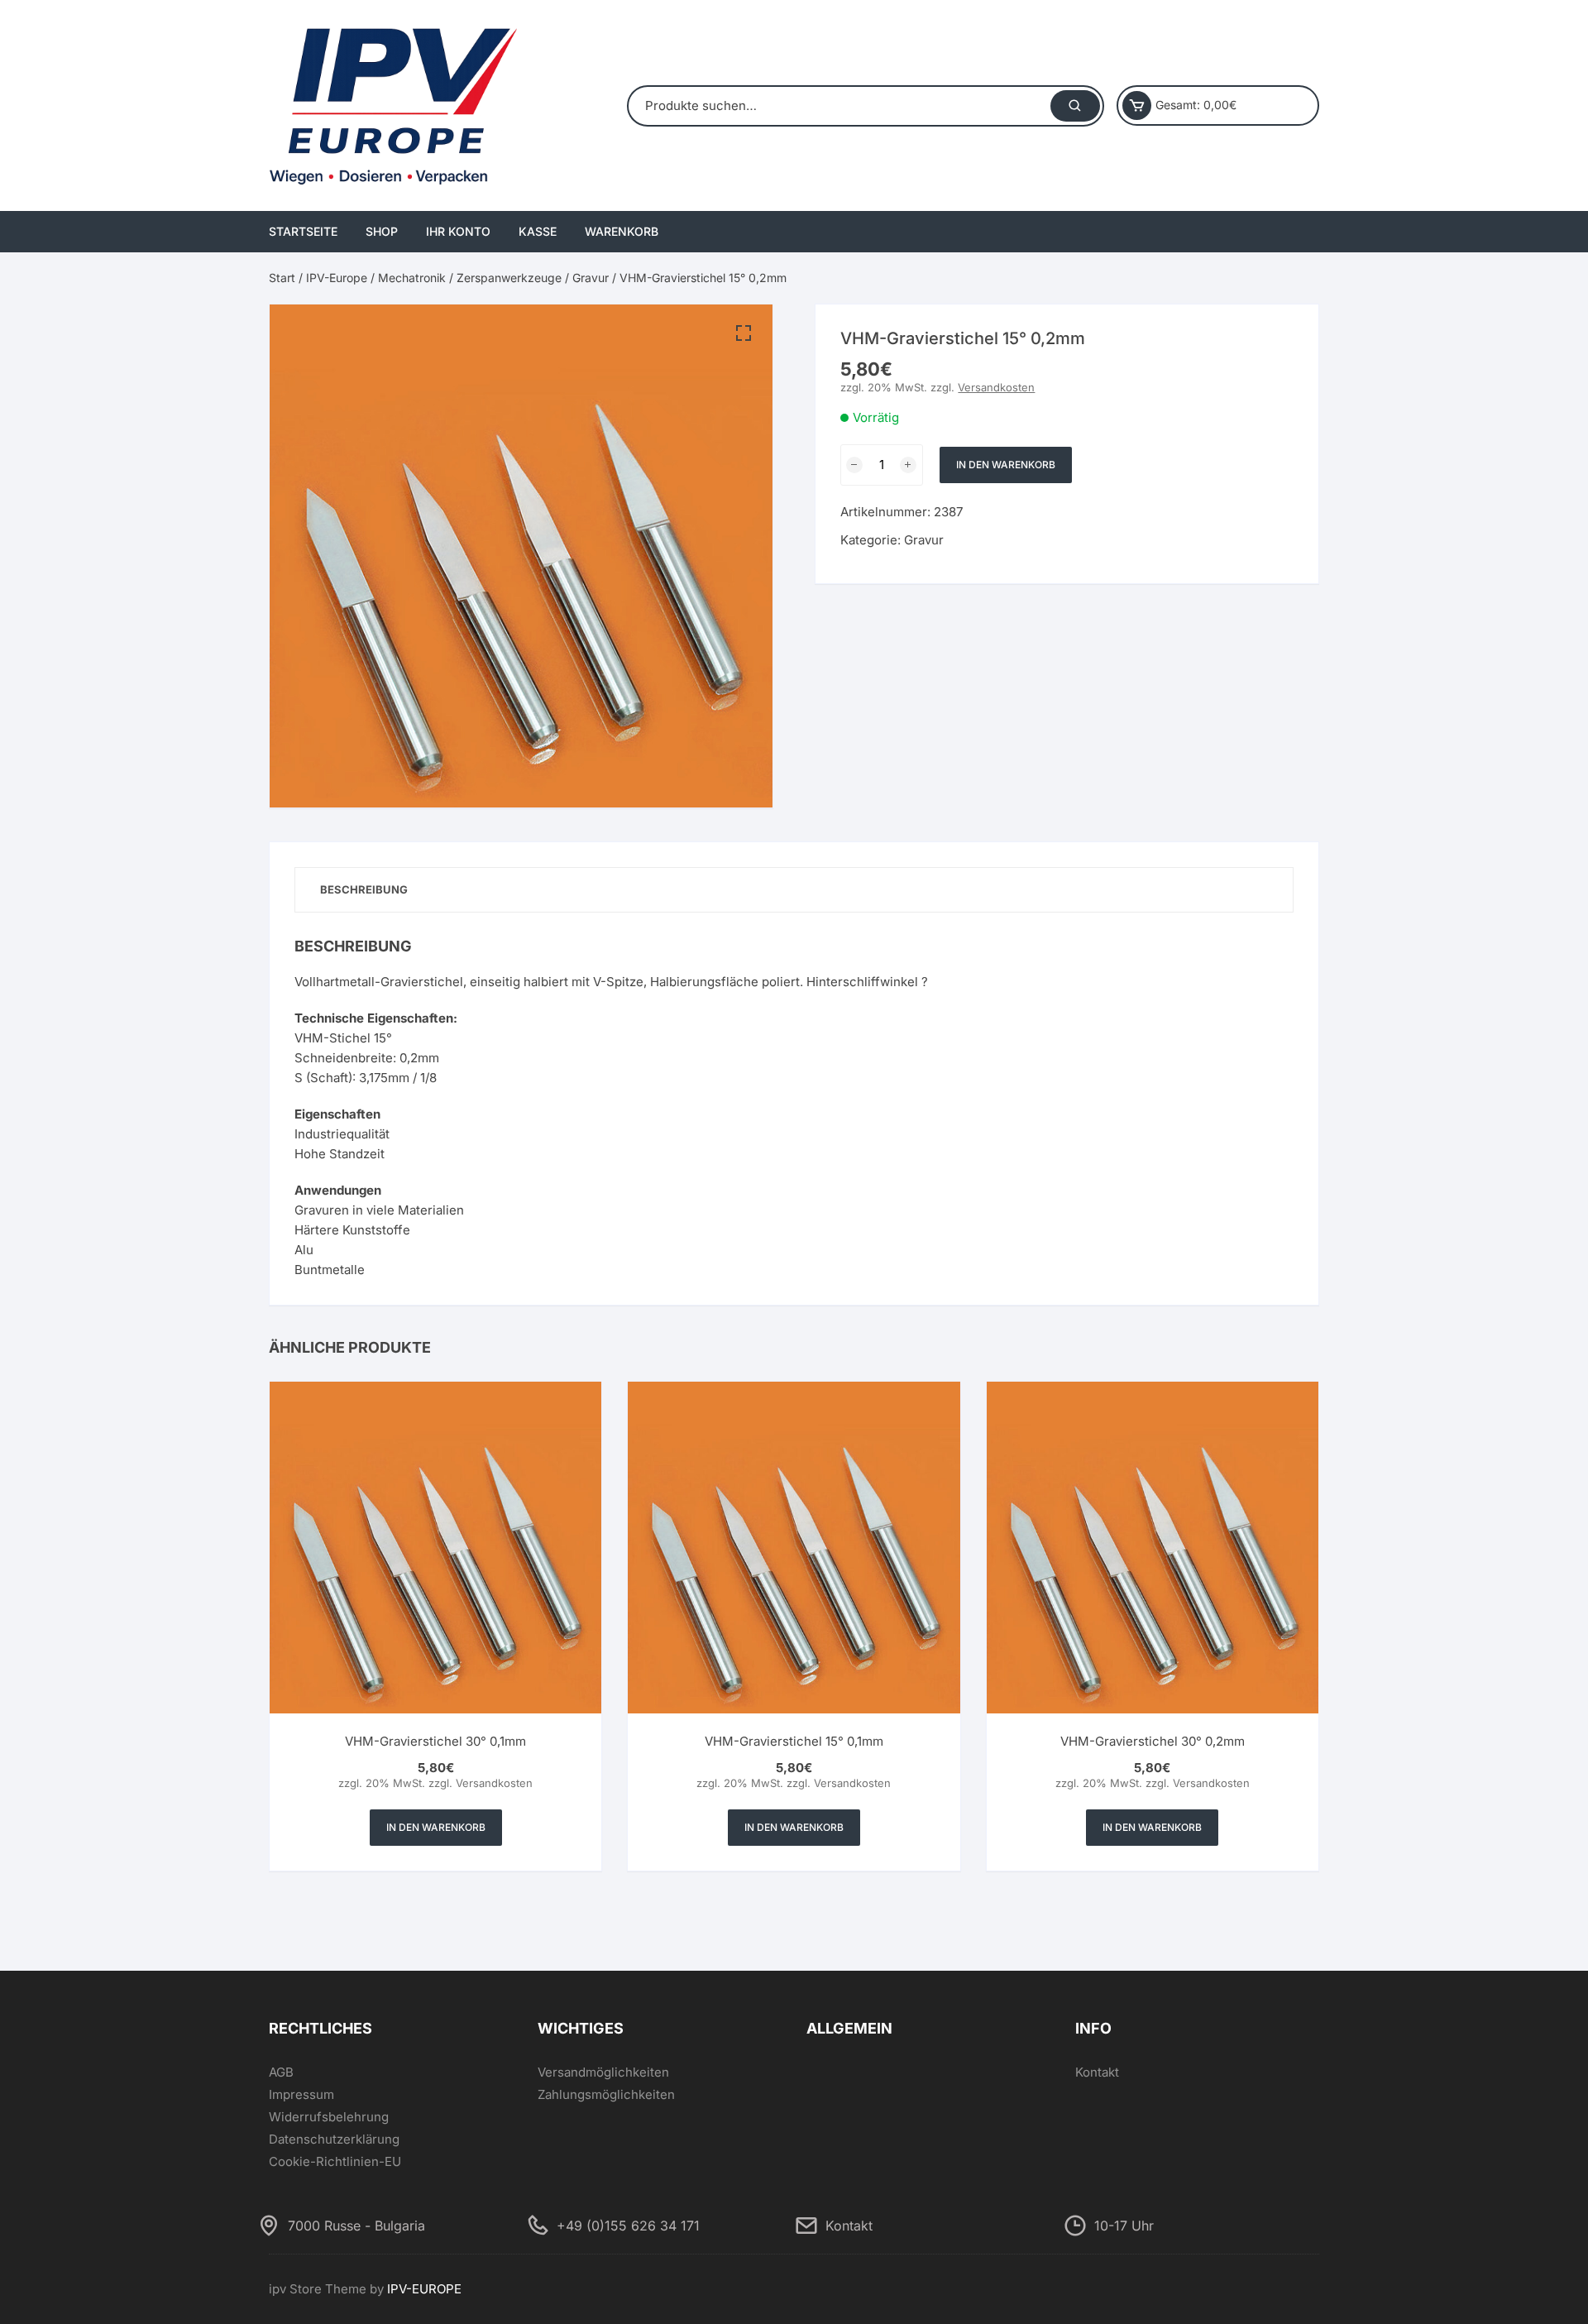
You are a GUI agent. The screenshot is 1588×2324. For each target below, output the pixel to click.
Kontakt (1097, 2072)
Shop (382, 231)
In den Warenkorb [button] (436, 1827)
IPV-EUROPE (424, 2289)
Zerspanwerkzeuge (509, 278)
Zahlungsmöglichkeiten (606, 2094)
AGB (281, 2072)
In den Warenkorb (1006, 465)
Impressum (301, 2094)
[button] (744, 333)
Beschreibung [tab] (364, 889)
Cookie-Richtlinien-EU (335, 2161)
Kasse (538, 231)
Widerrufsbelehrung (329, 2117)
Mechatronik (412, 278)
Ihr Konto (458, 231)
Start (282, 278)
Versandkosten (996, 387)
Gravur (591, 278)
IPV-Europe (337, 278)
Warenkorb (622, 231)
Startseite (303, 231)
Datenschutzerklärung (334, 2139)
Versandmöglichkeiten (603, 2072)
